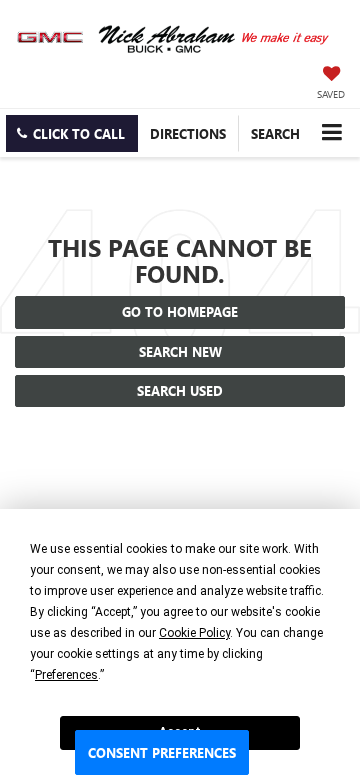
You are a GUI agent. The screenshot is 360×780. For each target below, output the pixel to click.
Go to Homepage (180, 311)
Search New (180, 351)
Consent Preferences (162, 752)
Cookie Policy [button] (194, 633)
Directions (188, 133)
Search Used (180, 390)
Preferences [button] (66, 675)
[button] (72, 133)
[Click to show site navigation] (331, 132)
